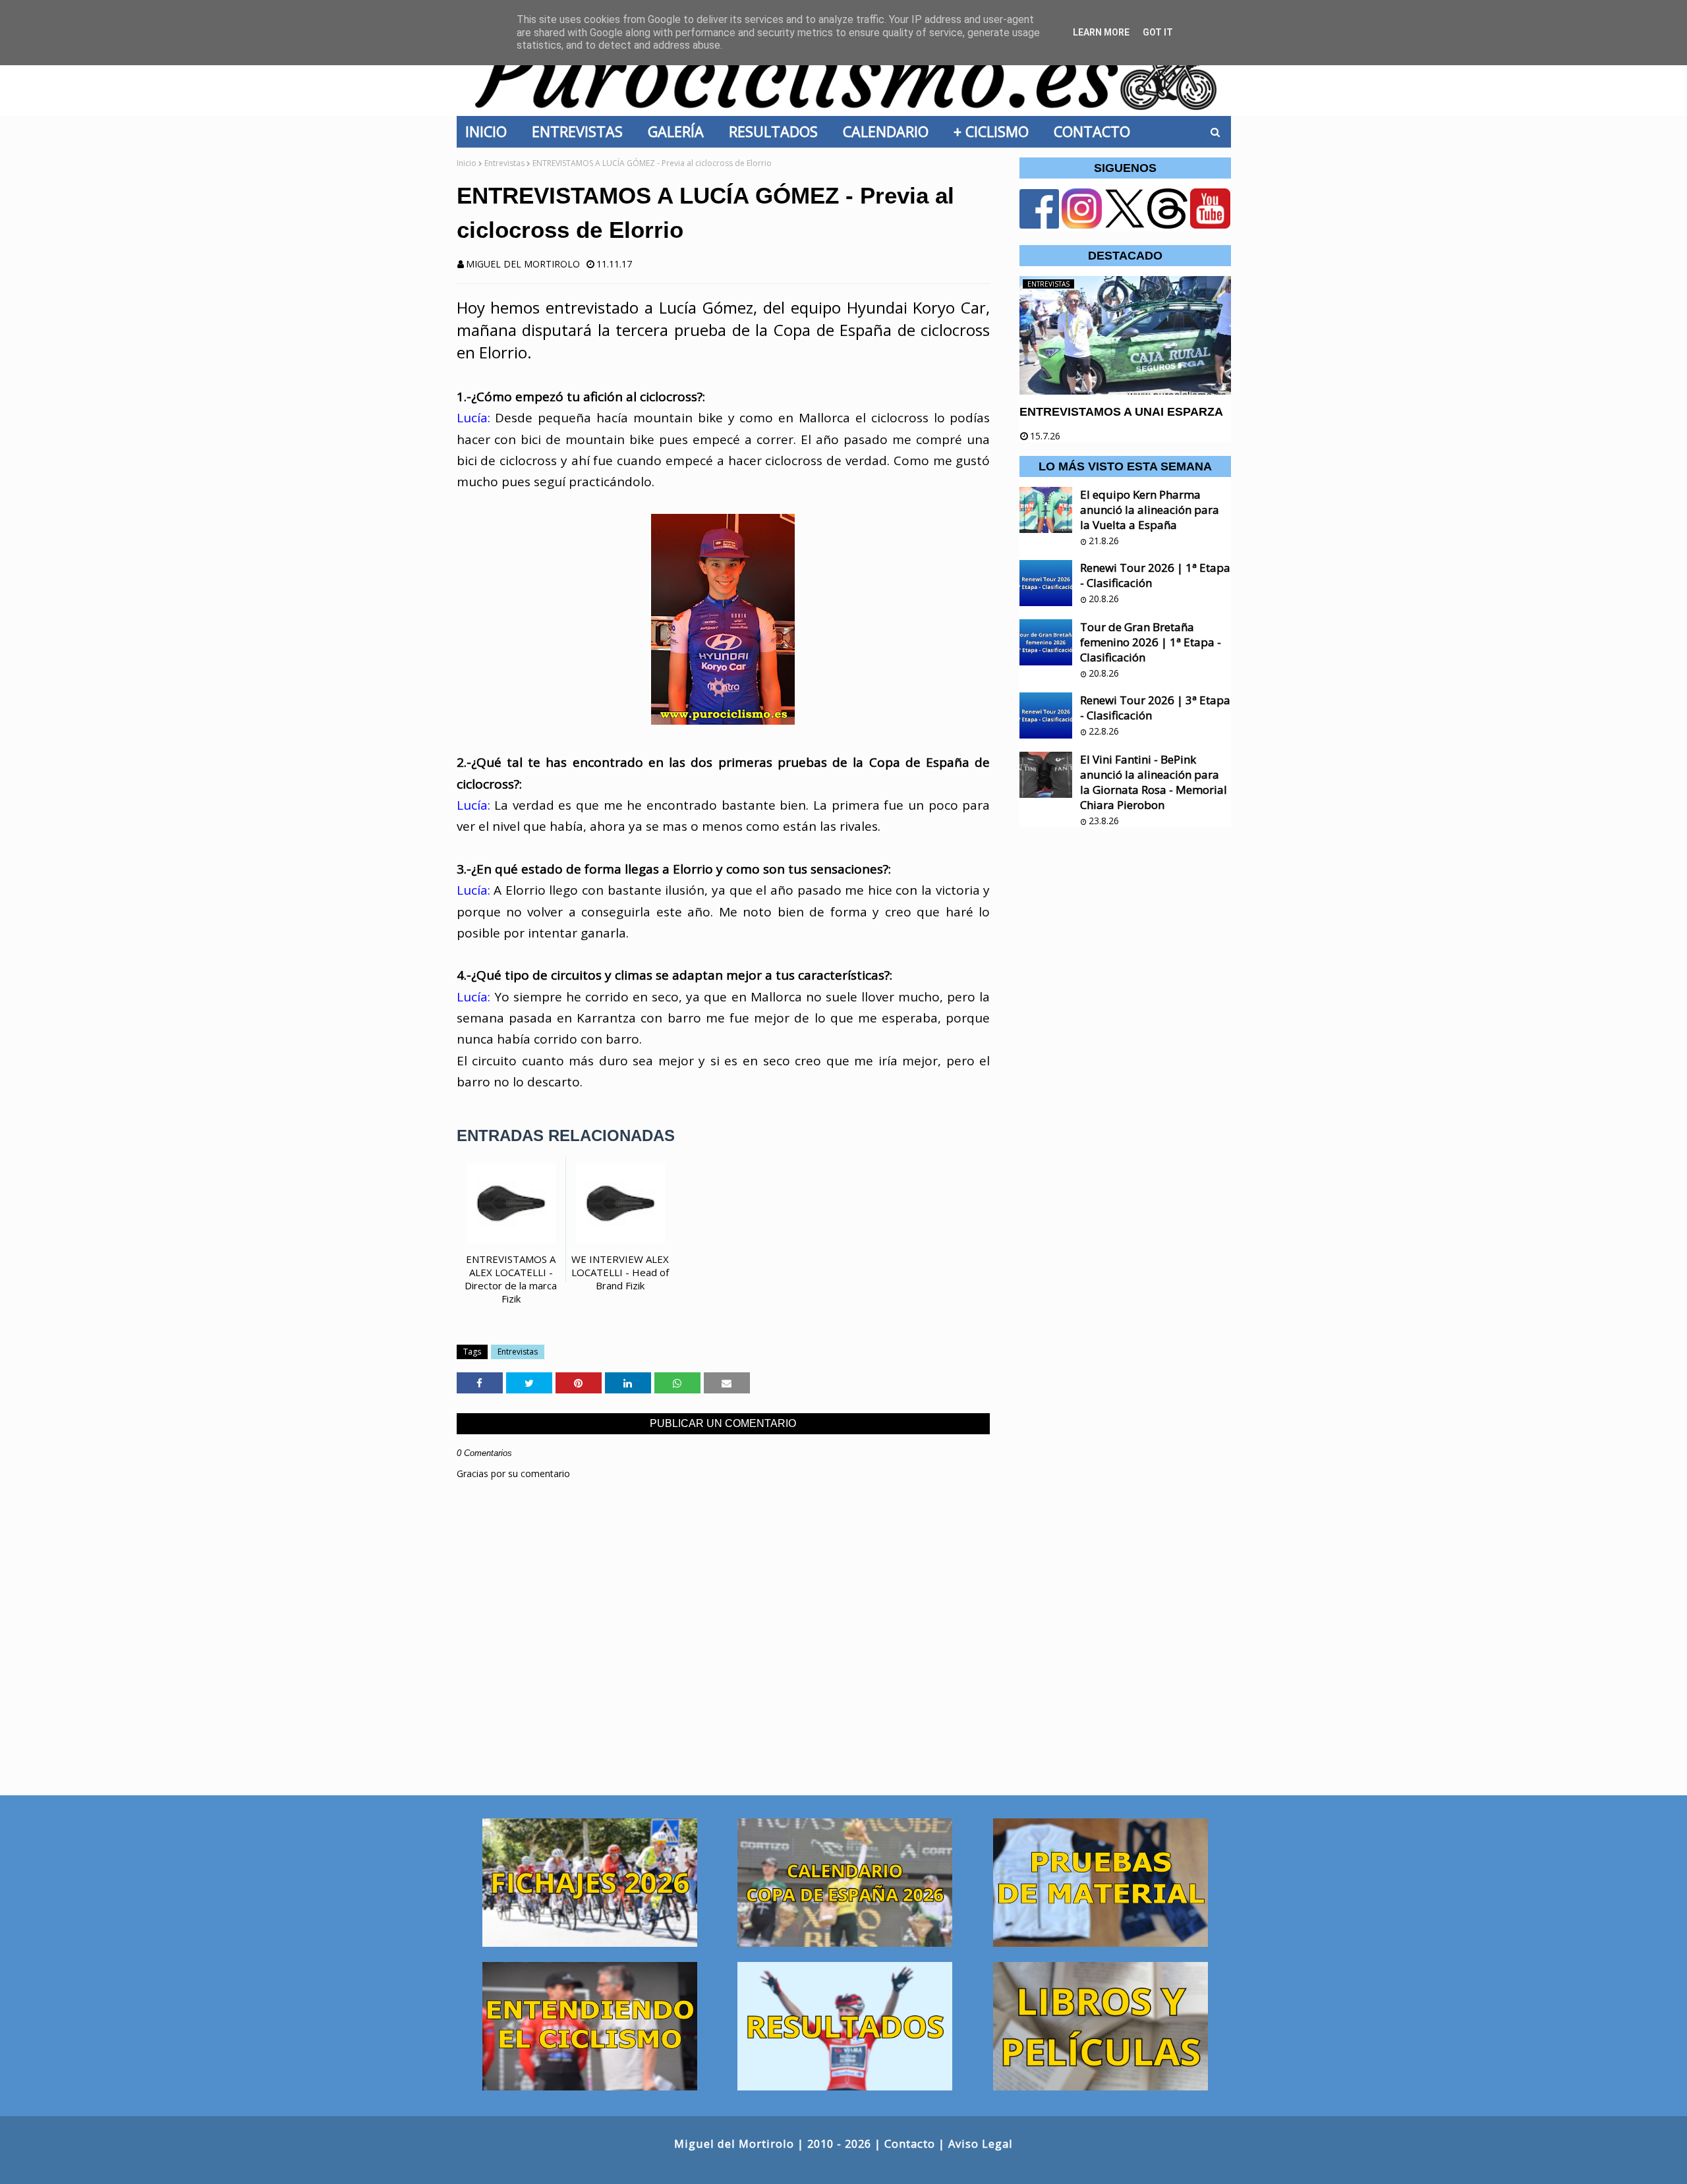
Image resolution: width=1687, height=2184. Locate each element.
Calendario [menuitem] (890, 131)
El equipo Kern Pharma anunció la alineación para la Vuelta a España (1150, 510)
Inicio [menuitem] (490, 131)
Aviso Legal (981, 2143)
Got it (1158, 32)
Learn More (1101, 32)
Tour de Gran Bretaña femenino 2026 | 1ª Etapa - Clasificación (1151, 642)
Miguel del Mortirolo (523, 264)
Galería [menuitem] (680, 131)
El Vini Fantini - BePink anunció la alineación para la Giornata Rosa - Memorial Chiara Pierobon (1154, 782)
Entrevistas (504, 163)
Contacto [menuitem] (1096, 131)
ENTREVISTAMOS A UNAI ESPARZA (1121, 412)
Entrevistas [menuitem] (581, 131)
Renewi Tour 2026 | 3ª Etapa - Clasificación (1155, 708)
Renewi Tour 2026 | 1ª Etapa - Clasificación (1155, 575)
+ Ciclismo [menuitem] (995, 131)
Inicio (467, 163)
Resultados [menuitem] (777, 131)
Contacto (910, 2143)
